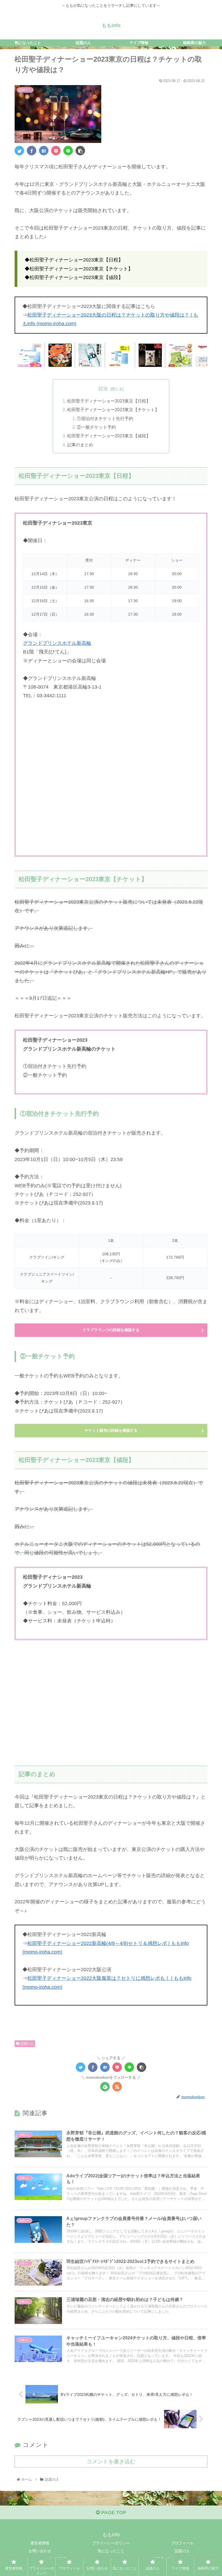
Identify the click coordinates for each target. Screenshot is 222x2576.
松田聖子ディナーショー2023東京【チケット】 (113, 410)
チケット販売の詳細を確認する (111, 1430)
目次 (103, 389)
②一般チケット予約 (96, 427)
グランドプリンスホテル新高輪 (57, 643)
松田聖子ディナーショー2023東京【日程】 (109, 401)
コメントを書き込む (111, 2461)
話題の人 (27, 2044)
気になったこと (111, 2551)
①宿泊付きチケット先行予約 (105, 418)
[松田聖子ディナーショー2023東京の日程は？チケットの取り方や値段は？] (44, 151)
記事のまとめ (80, 445)
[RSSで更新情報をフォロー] (117, 2087)
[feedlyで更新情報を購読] (105, 2087)
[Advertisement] (111, 1705)
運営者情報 (40, 2543)
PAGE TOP (113, 2513)
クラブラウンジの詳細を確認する (111, 1330)
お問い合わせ (40, 2551)
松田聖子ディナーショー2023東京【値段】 (109, 436)
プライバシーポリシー (111, 2543)
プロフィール (182, 2543)
